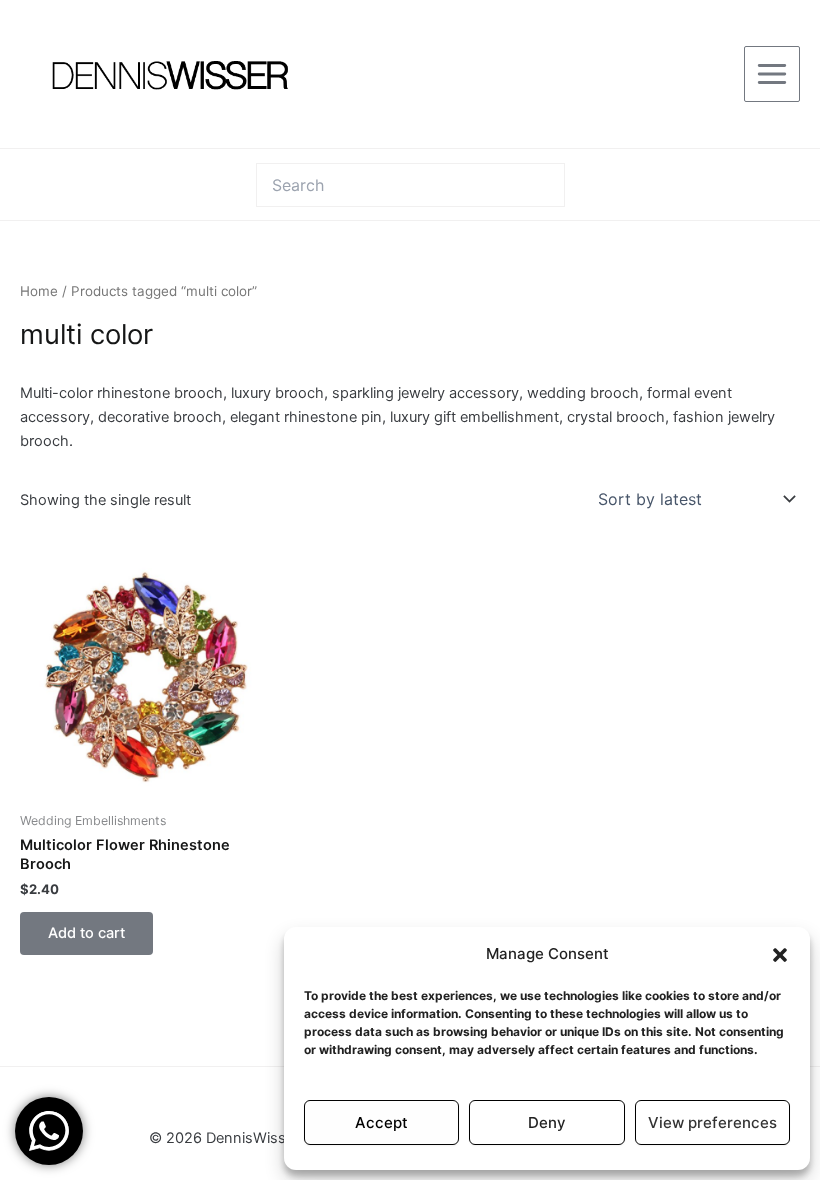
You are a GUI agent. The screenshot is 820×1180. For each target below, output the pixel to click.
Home (39, 291)
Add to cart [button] (86, 933)
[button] (780, 955)
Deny (547, 1122)
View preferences (712, 1122)
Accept (381, 1122)
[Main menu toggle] (772, 74)
